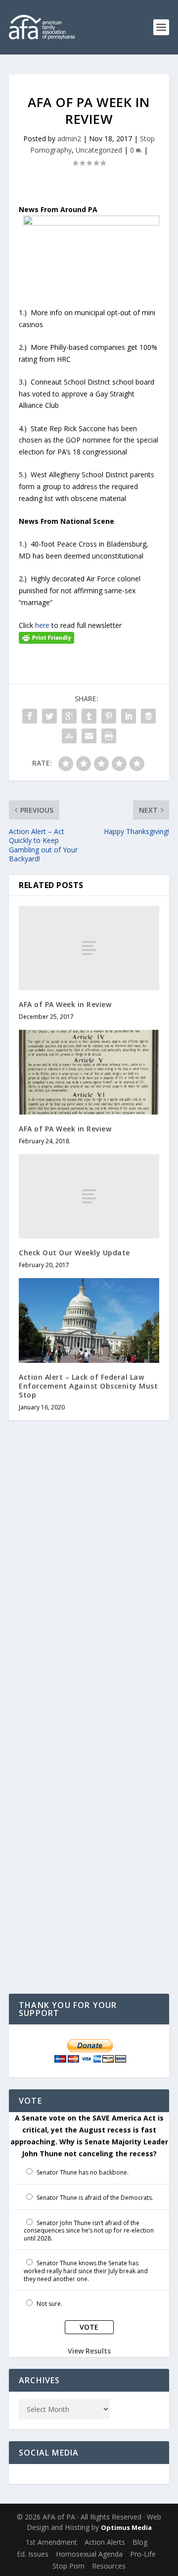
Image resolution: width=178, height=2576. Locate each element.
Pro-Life (143, 2554)
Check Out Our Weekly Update (74, 1253)
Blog (140, 2542)
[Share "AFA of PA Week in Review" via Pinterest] (109, 716)
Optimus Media (126, 2527)
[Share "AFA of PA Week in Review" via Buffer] (148, 716)
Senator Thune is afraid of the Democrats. (95, 2198)
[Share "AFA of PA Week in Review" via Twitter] (49, 716)
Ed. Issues (33, 2554)
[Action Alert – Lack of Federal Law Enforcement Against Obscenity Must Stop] (89, 1320)
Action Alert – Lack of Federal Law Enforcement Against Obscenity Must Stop (88, 1386)
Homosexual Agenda (89, 2554)
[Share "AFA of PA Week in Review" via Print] (109, 736)
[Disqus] (89, 1586)
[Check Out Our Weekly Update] (89, 1196)
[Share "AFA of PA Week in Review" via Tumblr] (89, 716)
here (42, 625)
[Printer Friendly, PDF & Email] (46, 637)
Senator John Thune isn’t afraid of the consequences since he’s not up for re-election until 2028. (89, 2231)
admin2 (69, 139)
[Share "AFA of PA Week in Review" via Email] (89, 736)
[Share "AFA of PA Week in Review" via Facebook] (30, 716)
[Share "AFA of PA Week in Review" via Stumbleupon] (69, 736)
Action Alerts (105, 2542)
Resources (109, 2566)
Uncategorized (99, 150)
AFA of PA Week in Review (65, 1004)
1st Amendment (51, 2542)
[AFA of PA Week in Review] (89, 948)
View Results (89, 2351)
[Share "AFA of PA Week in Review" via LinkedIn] (129, 716)
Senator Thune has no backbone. (83, 2172)
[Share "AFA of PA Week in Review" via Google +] (69, 716)
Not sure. (49, 2304)
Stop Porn (68, 2566)
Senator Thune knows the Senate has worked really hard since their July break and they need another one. (86, 2271)
